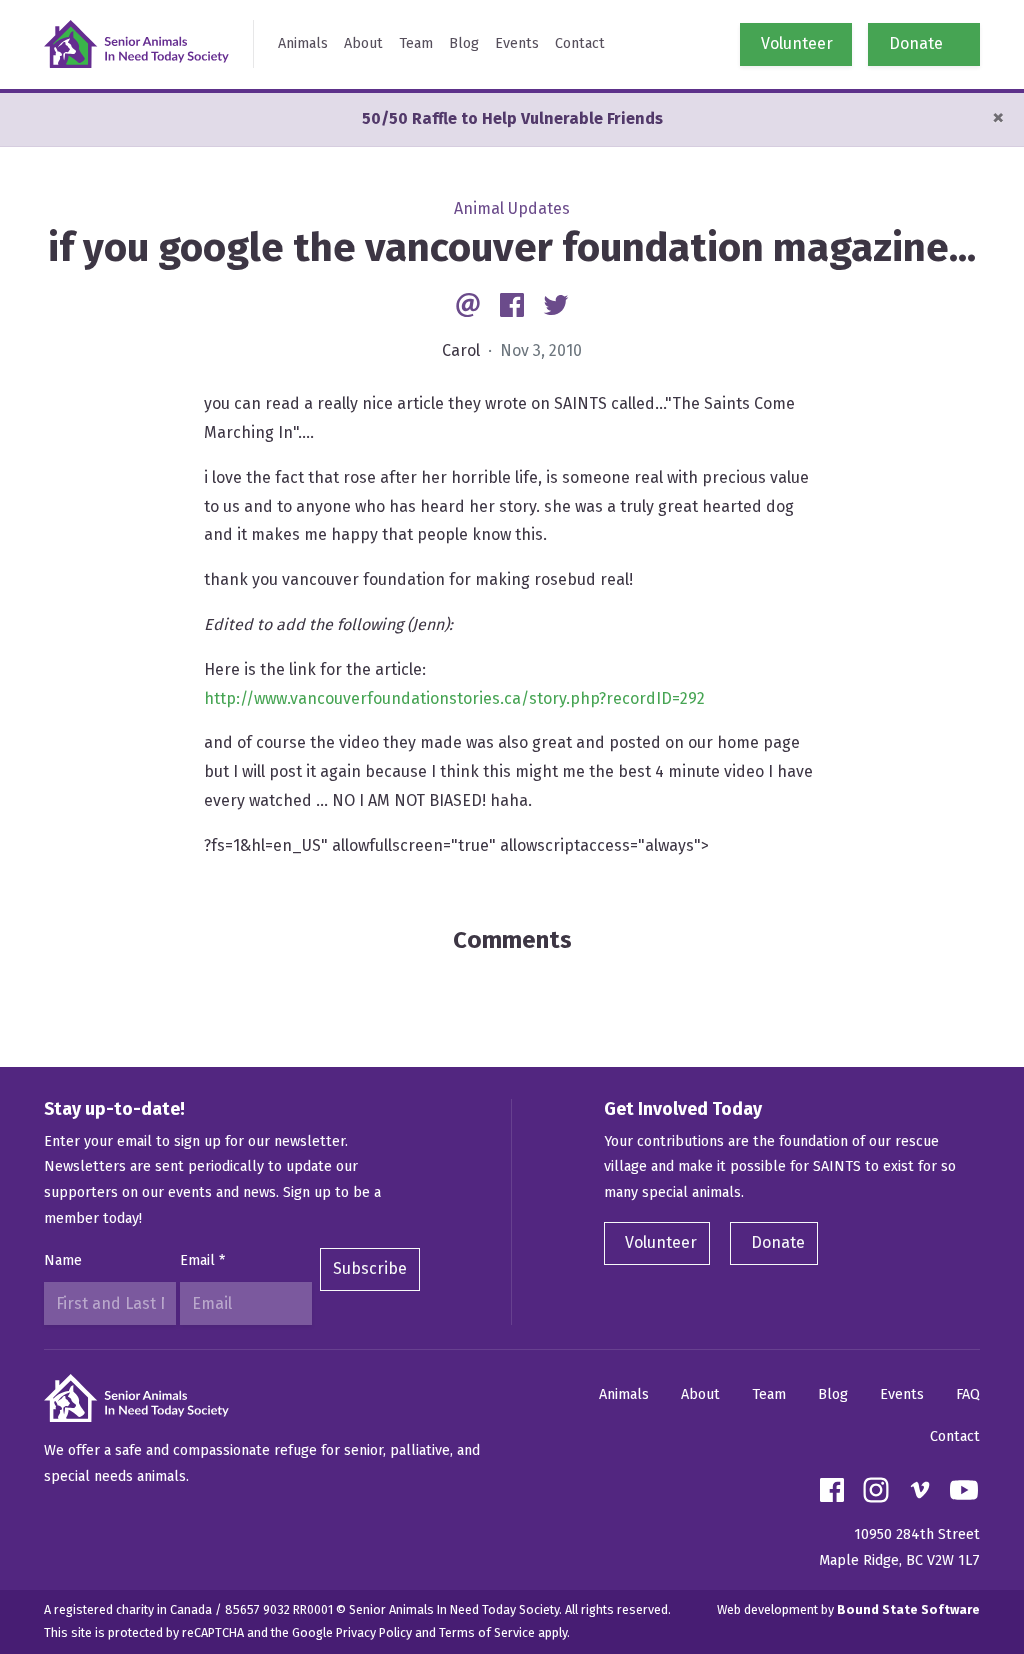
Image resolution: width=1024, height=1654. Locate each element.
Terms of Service (487, 1632)
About (363, 43)
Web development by (848, 1609)
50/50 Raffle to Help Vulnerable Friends (512, 118)
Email (202, 1260)
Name (63, 1260)
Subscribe (370, 1268)
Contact (580, 43)
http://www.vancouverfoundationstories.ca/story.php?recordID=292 (454, 698)
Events (517, 43)
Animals (303, 43)
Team (416, 43)
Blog (464, 43)
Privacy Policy (374, 1632)
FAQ (968, 1394)
